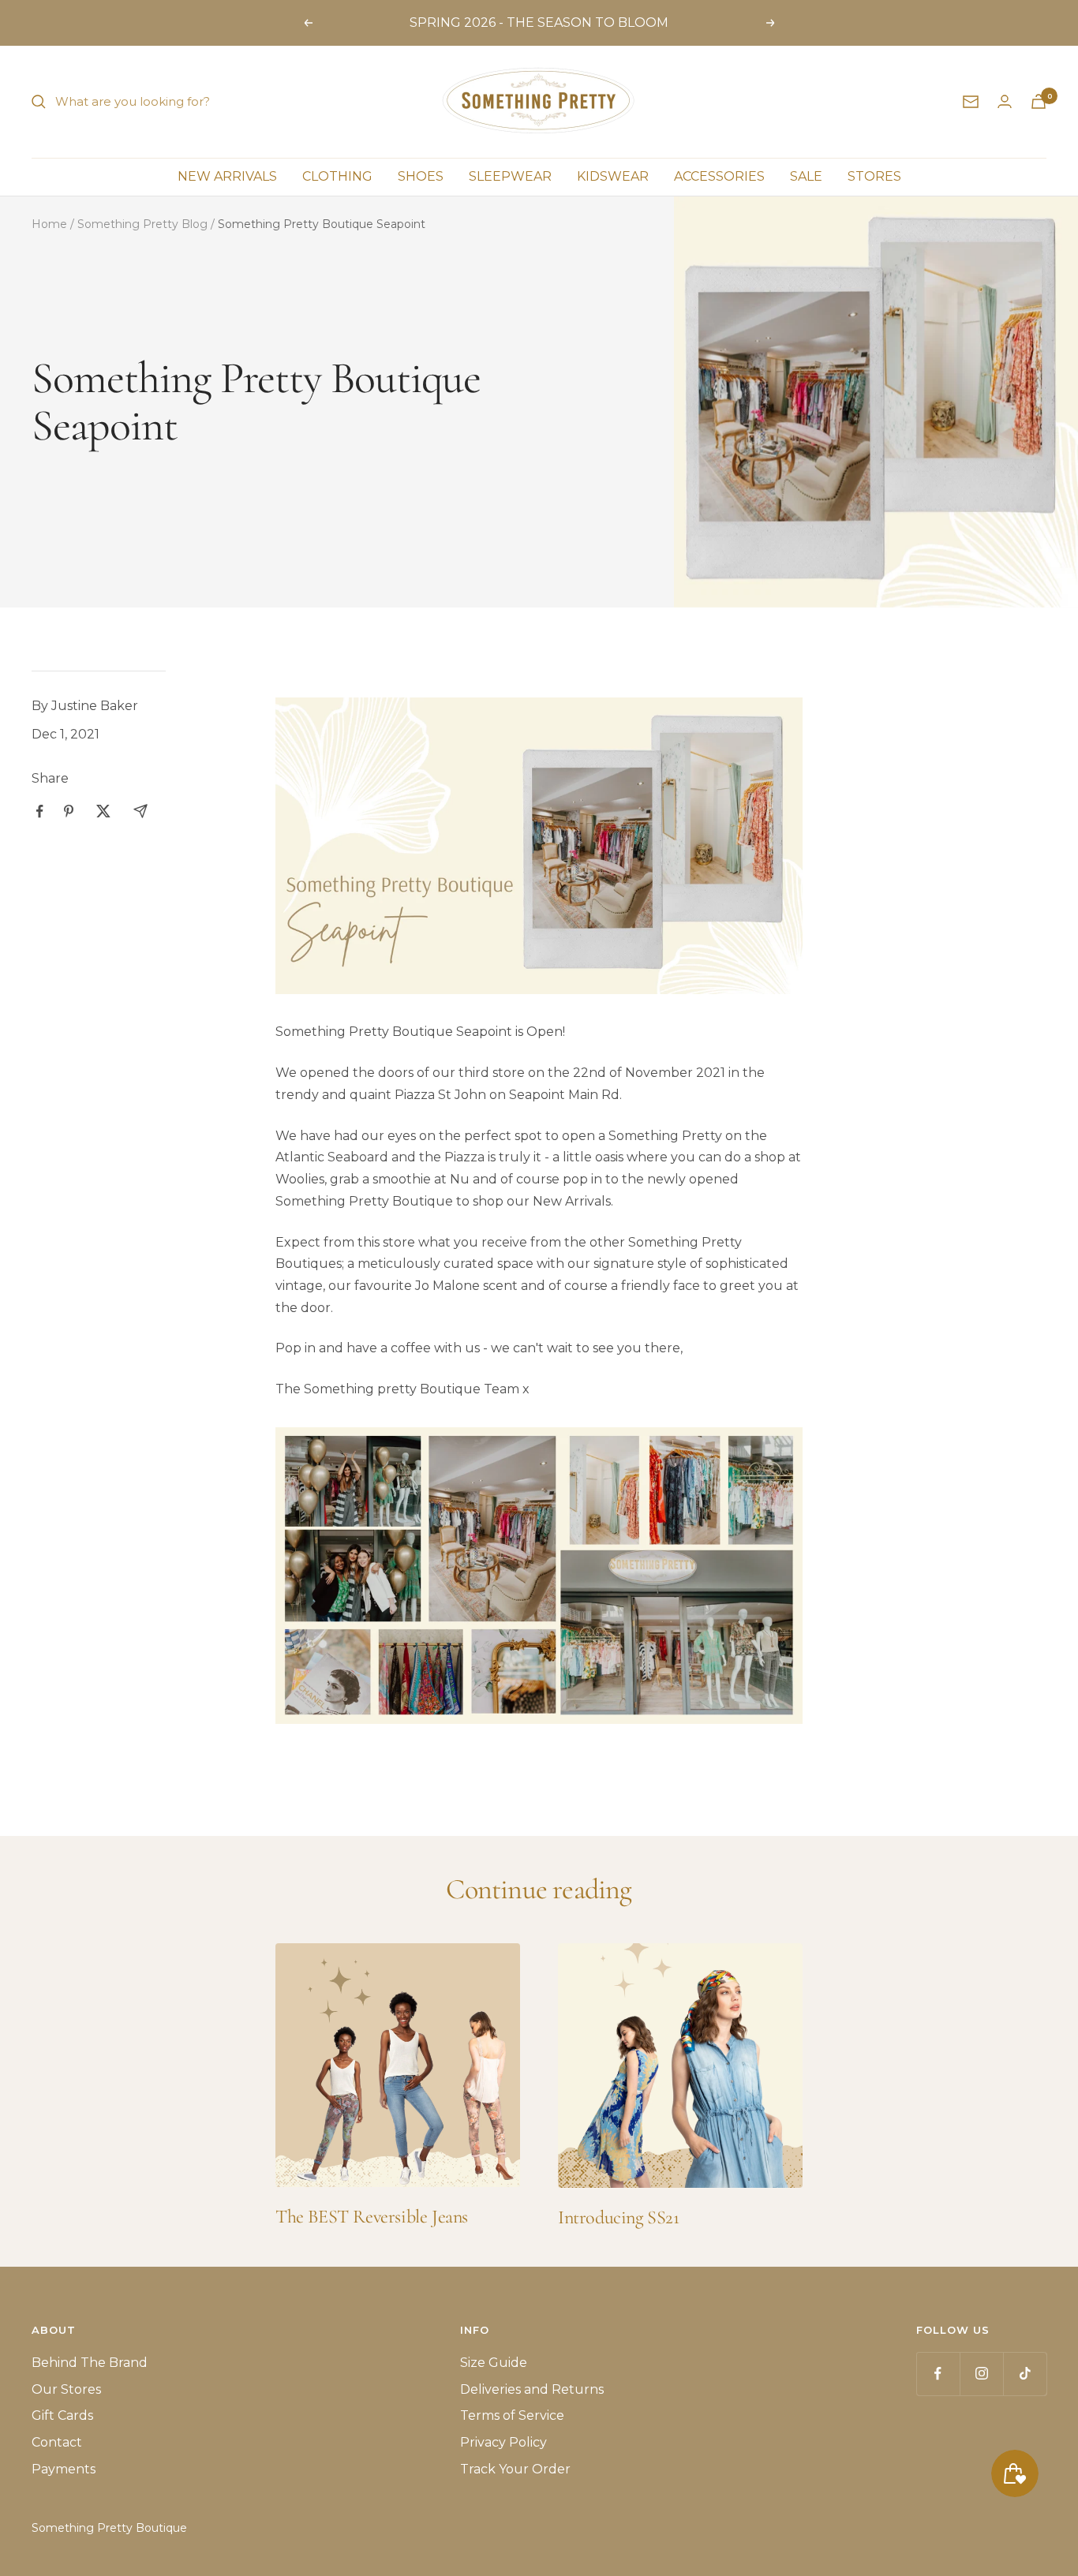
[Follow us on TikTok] (1025, 2374)
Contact (57, 2442)
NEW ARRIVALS (227, 176)
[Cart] (1039, 101)
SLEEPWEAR (510, 176)
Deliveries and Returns (532, 2389)
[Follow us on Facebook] (938, 2374)
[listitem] (40, 811)
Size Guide (494, 2363)
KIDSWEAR (613, 176)
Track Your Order (515, 2469)
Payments (64, 2469)
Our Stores (66, 2389)
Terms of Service (512, 2415)
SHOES (421, 176)
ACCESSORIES (719, 176)
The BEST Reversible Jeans (372, 2217)
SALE (806, 176)
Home (49, 224)
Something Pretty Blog (142, 224)
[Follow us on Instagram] (981, 2374)
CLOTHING (337, 176)
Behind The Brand (90, 2363)
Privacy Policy (503, 2442)
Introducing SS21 (619, 2217)
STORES (874, 176)
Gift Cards (62, 2415)
